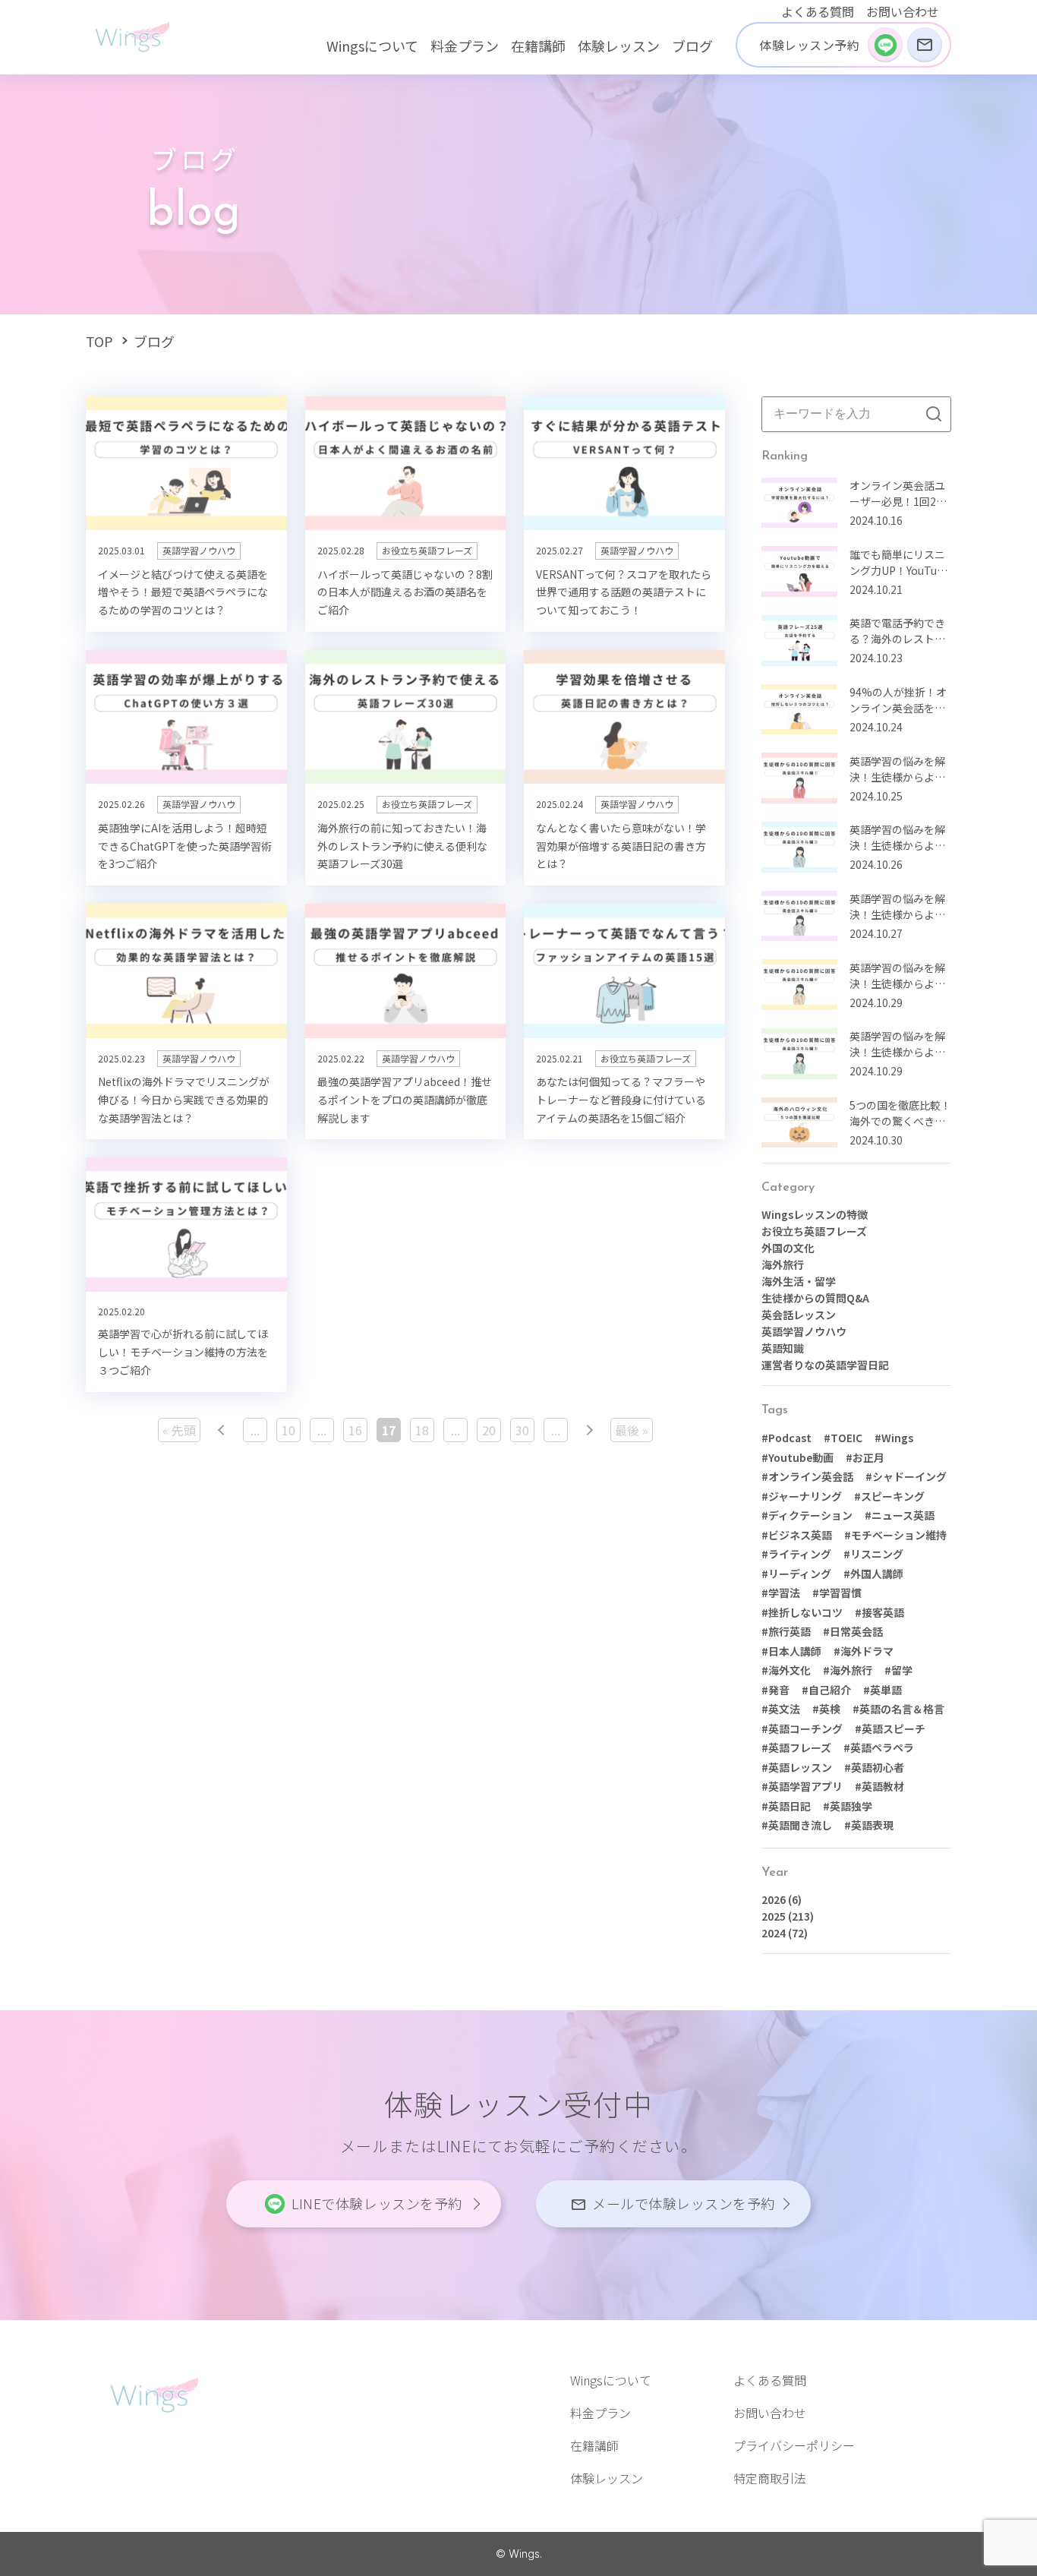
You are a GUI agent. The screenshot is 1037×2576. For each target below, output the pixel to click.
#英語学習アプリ (802, 1786)
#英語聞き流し (797, 1825)
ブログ (692, 46)
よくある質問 (818, 11)
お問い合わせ (903, 11)
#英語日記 (786, 1806)
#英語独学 (848, 1806)
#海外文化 (786, 1670)
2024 (774, 1933)
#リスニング (873, 1554)
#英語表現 (869, 1825)
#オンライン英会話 (807, 1476)
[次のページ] (589, 1430)
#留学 (898, 1670)
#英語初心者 (874, 1767)
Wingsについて (372, 46)
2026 (774, 1899)
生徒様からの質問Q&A (815, 1298)
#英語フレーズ (796, 1747)
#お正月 (865, 1457)
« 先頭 (179, 1430)
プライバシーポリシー (794, 2445)
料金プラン (465, 46)
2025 (774, 1916)
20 (489, 1430)
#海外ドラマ (864, 1651)
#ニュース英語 (900, 1515)
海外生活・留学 (799, 1281)
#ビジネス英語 (797, 1535)
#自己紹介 (826, 1690)
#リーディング (796, 1574)
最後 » (632, 1430)
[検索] (934, 414)
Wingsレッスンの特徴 (815, 1214)
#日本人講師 (791, 1651)
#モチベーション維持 (895, 1535)
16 (355, 1430)
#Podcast (786, 1438)
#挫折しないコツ (802, 1612)
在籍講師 (538, 46)
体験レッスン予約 (809, 45)
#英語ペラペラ (879, 1747)
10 (288, 1430)
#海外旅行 (848, 1670)
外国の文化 (788, 1248)
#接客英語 (879, 1612)
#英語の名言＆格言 (898, 1709)
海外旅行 (783, 1264)
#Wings (894, 1438)
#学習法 (781, 1593)
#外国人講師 (873, 1574)
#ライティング (796, 1554)
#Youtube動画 (797, 1457)
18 (422, 1430)
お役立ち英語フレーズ (814, 1231)
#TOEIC (843, 1438)
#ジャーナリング (802, 1496)
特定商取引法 (770, 2478)
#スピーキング (889, 1496)
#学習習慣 (837, 1593)
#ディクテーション (807, 1515)
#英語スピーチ (890, 1728)
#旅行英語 (786, 1631)
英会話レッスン (799, 1315)
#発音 (775, 1690)
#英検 (826, 1709)
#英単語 (883, 1690)
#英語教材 (879, 1786)
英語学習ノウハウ (804, 1331)
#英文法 (781, 1709)
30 (522, 1430)
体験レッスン (619, 46)
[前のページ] (222, 1430)
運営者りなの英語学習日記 (825, 1365)
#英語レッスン (797, 1767)
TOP (99, 341)
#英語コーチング (802, 1728)
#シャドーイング (906, 1476)
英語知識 (783, 1348)
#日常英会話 (853, 1631)
